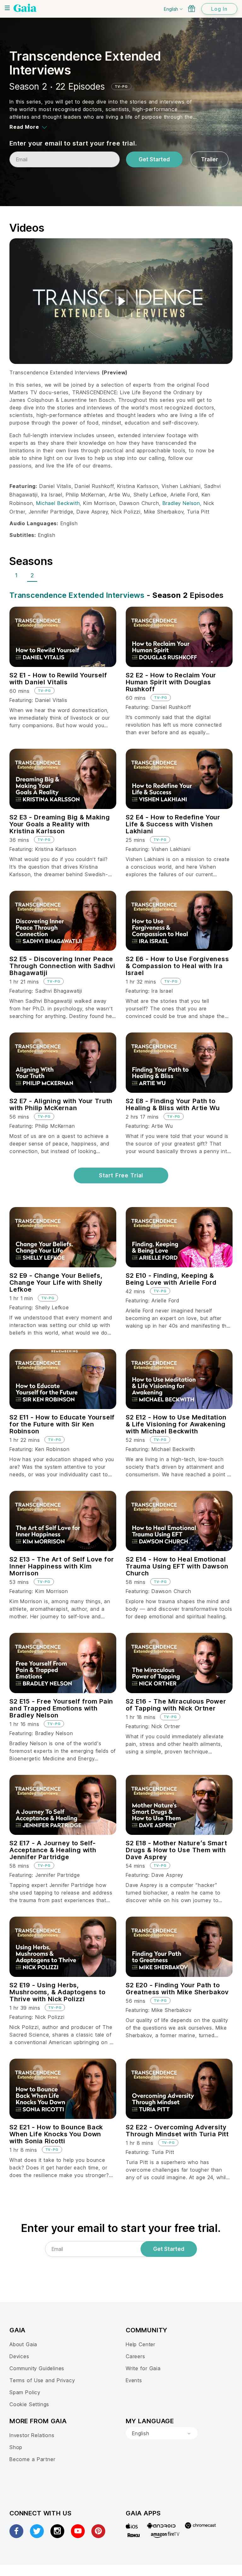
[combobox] (162, 2433)
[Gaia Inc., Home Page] (25, 8)
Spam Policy (25, 2392)
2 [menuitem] (32, 575)
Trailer (210, 159)
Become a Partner (32, 2459)
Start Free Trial (121, 1175)
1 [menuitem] (16, 575)
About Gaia (23, 2344)
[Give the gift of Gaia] (192, 9)
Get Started (154, 159)
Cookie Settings (29, 2404)
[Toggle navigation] (7, 8)
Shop (16, 2447)
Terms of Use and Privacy (42, 2380)
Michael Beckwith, (60, 503)
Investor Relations (32, 2435)
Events (134, 2380)
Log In (219, 9)
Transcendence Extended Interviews (77, 595)
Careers (135, 2356)
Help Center (141, 2344)
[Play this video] (121, 301)
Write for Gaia (143, 2368)
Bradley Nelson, (183, 503)
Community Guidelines (37, 2368)
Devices (19, 2356)
